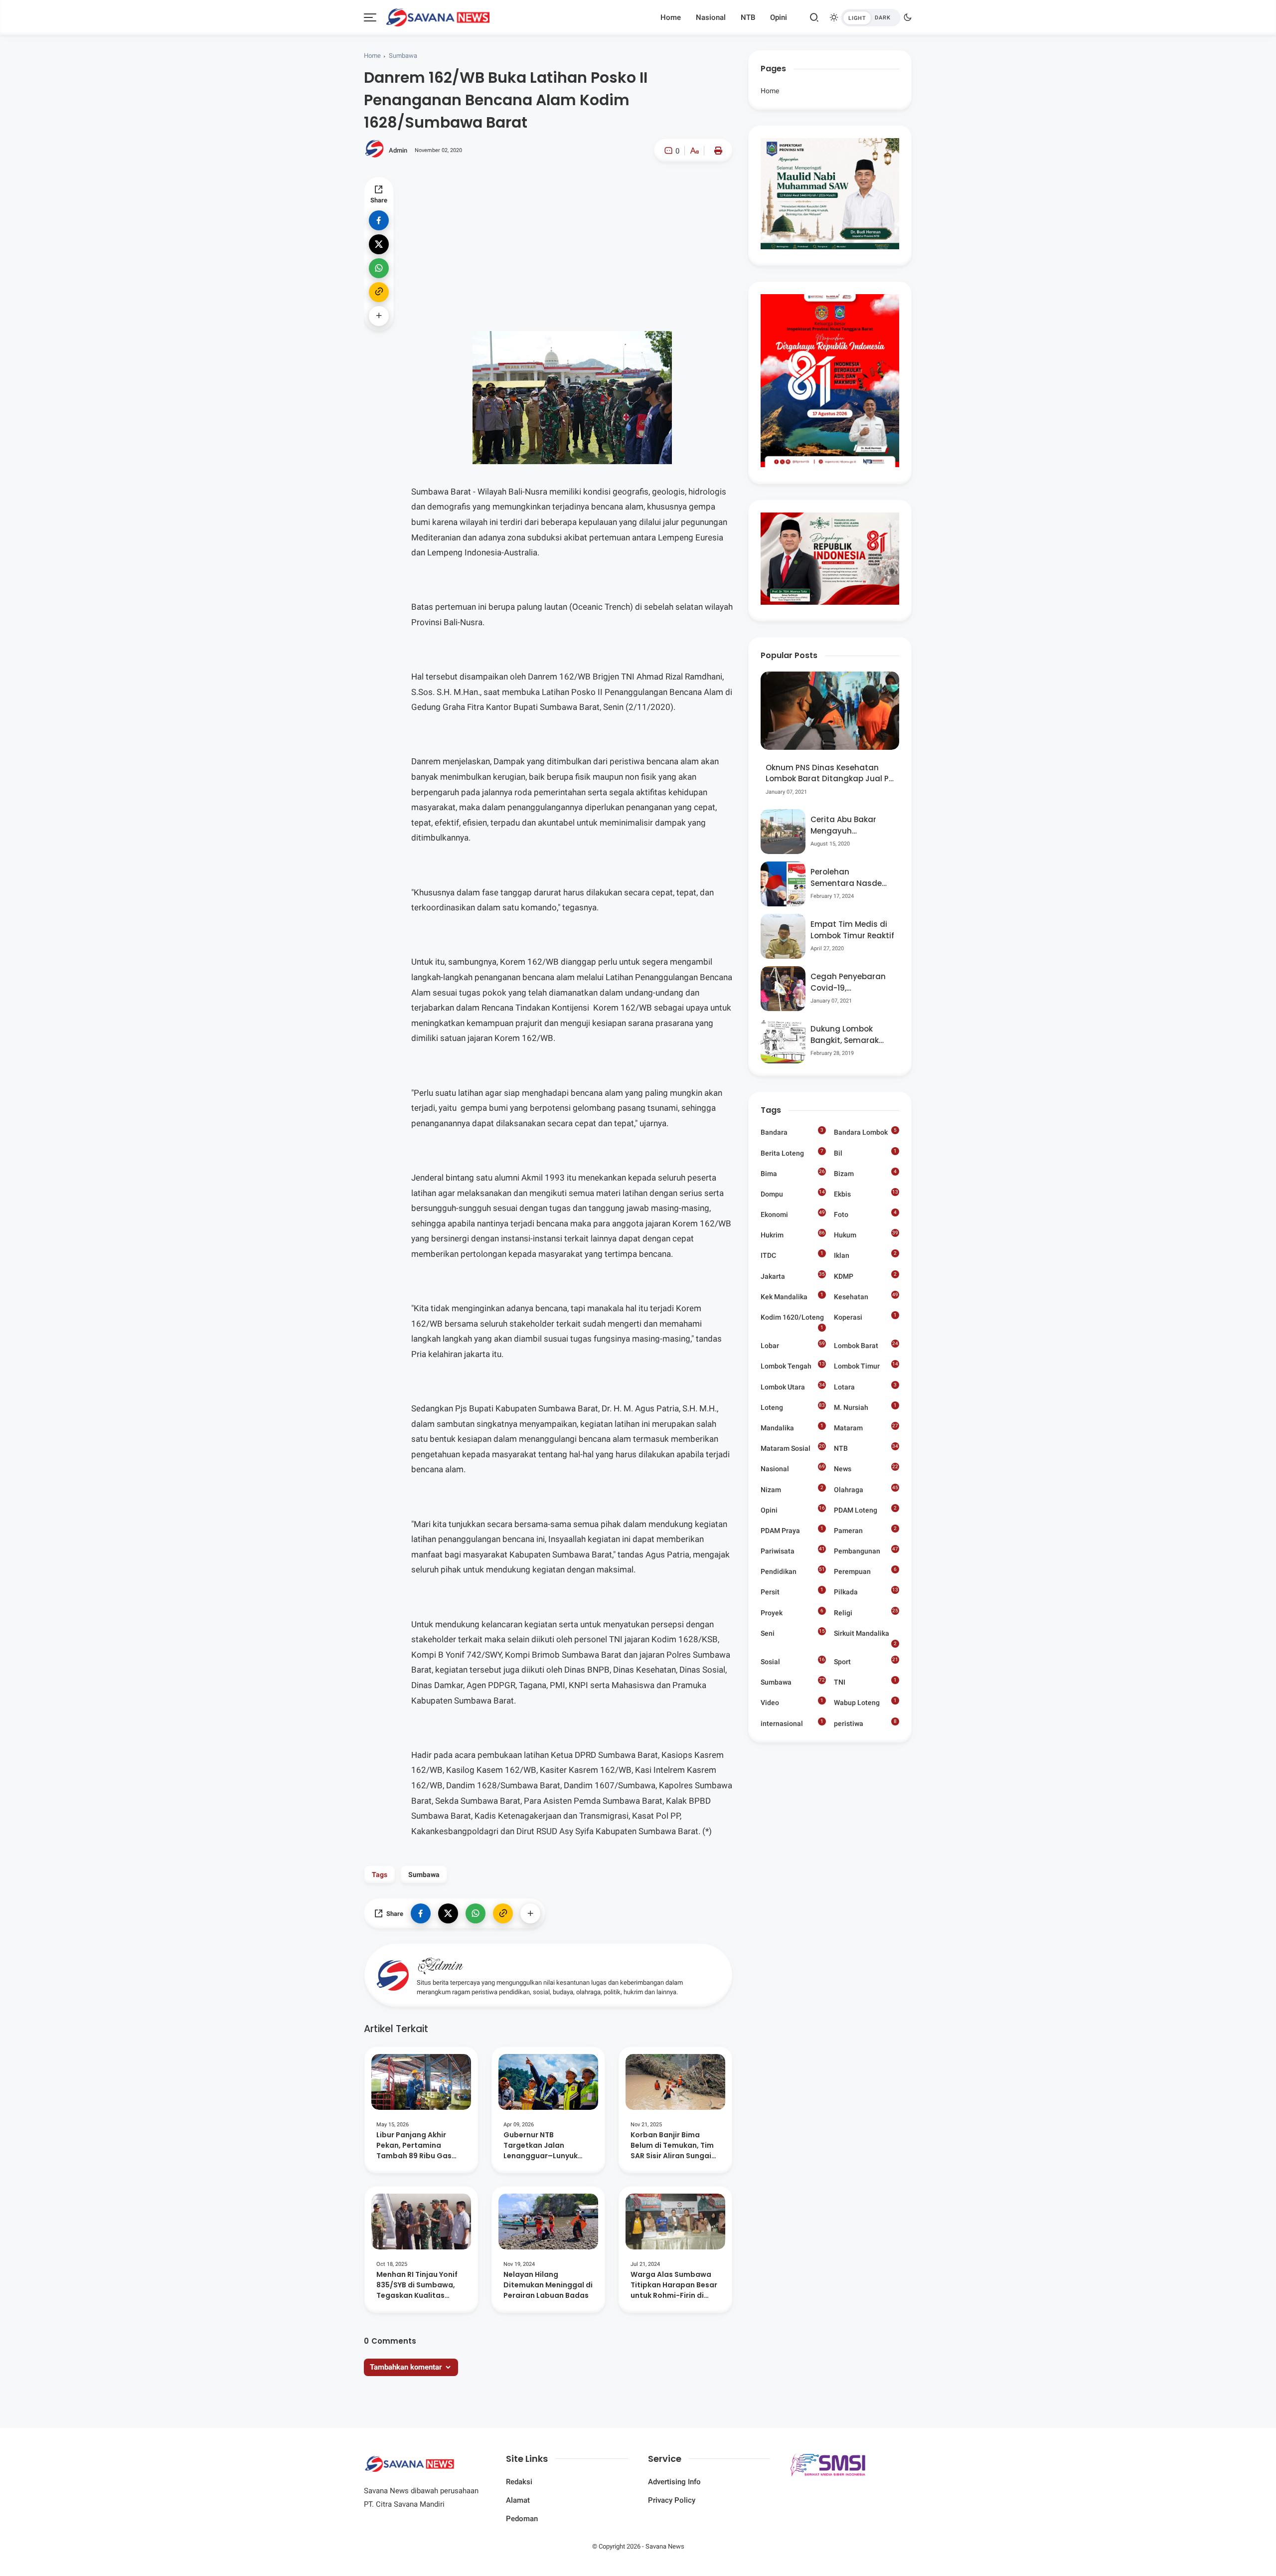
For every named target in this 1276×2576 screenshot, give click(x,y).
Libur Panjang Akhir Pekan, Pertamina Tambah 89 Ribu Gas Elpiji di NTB (414, 2146)
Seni (793, 1633)
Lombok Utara (793, 1386)
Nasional (711, 17)
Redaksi (519, 2482)
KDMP (865, 1276)
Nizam (792, 1489)
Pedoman (522, 2519)
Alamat (518, 2500)
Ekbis (866, 1194)
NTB (748, 17)
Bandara (792, 1132)
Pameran (865, 1530)
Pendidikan (793, 1571)
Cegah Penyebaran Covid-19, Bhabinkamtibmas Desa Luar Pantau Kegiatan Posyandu (849, 982)
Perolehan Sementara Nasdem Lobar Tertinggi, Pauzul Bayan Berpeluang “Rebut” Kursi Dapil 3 (850, 878)
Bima (793, 1173)
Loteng (793, 1407)
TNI (865, 1682)
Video (792, 1702)
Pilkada (866, 1593)
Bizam (865, 1173)
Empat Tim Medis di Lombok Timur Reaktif (852, 930)
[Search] (814, 17)
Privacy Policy (672, 2500)
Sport (866, 1661)
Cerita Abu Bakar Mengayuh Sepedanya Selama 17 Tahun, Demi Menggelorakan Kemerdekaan (849, 825)
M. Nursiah (865, 1407)
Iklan (865, 1255)
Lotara (865, 1386)
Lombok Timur (866, 1367)
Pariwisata (793, 1550)
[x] (379, 244)
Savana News (665, 2546)
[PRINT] (716, 151)
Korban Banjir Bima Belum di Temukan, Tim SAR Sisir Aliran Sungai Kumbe (672, 2146)
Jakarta (793, 1276)
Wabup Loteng (865, 1702)
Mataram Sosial (793, 1448)
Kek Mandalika (792, 1296)
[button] (664, 193)
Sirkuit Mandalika (865, 1634)
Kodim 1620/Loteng (792, 1318)
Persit (792, 1591)
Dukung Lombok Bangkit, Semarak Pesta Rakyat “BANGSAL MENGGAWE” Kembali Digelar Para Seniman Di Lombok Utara (851, 1035)
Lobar (793, 1346)
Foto (865, 1214)
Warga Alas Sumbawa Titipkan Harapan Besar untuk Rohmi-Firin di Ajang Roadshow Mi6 (674, 2285)
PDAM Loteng (865, 1510)
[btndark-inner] (871, 18)
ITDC (792, 1255)
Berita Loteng (792, 1153)
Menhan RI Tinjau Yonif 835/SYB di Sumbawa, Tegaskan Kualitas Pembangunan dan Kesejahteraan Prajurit (418, 2285)
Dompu (793, 1194)
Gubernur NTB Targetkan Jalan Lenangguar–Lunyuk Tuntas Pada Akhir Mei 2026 (544, 2146)
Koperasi (865, 1317)
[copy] (379, 292)
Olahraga (866, 1489)
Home (671, 17)
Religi (866, 1612)
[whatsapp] (379, 268)
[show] (379, 316)
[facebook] (379, 220)
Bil (865, 1153)
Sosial (793, 1662)
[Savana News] (438, 16)
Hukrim (793, 1234)
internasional (792, 1723)
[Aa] (694, 152)
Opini (779, 17)
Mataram (866, 1429)
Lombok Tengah (793, 1366)
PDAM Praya (792, 1530)
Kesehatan (866, 1296)
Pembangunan (866, 1550)
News (866, 1469)
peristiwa (865, 1723)
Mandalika (792, 1427)
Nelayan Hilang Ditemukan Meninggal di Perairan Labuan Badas (548, 2285)
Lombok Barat (866, 1345)
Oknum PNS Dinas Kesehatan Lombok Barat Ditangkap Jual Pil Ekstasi (829, 773)
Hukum (866, 1234)
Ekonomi (793, 1214)
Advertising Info (674, 2482)
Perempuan (865, 1571)
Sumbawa (403, 56)
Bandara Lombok (865, 1132)
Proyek (792, 1612)
